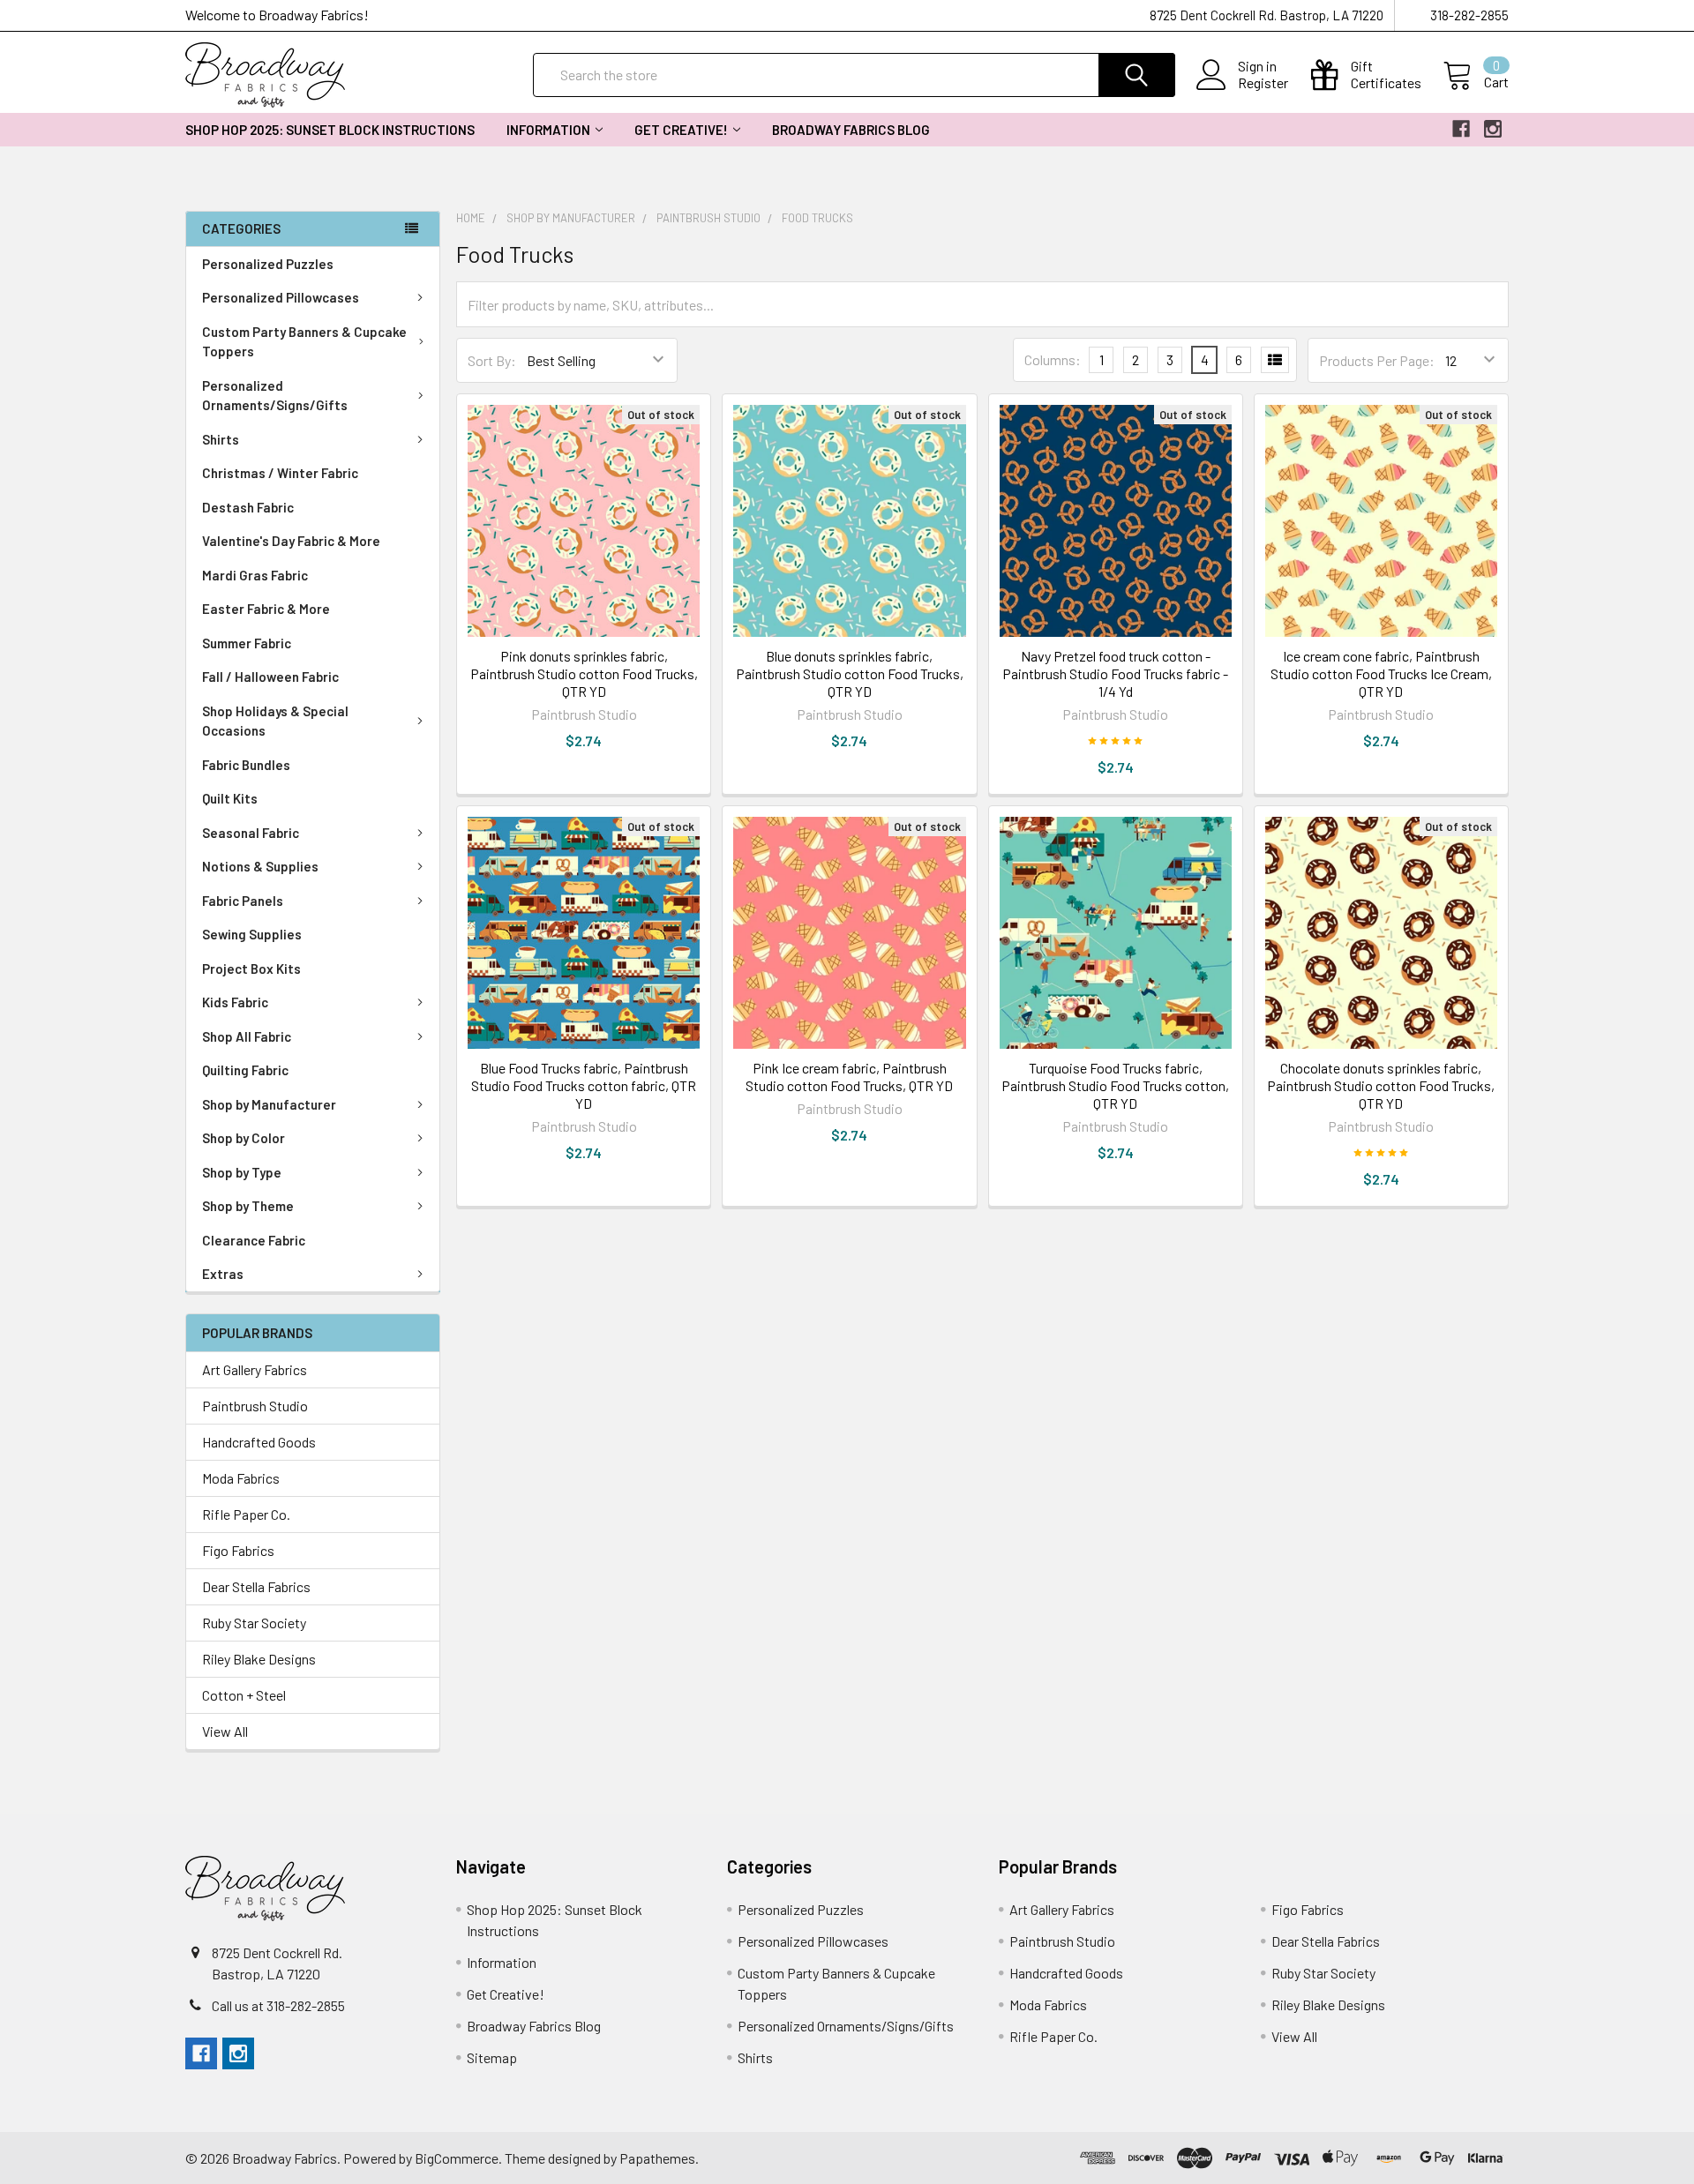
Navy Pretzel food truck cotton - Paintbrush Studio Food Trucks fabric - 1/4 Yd (1115, 673)
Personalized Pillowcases (281, 297)
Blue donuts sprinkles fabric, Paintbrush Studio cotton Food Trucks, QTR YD (850, 673)
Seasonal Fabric (251, 833)
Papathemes (657, 2158)
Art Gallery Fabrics (255, 1369)
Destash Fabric (248, 507)
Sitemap (492, 2057)
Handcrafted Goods (259, 1442)
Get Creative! (681, 130)
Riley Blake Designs (259, 1659)
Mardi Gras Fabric (255, 575)
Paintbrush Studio (255, 1406)
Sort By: (492, 360)
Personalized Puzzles (268, 264)
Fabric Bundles (246, 765)
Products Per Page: (1377, 360)
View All (225, 1731)
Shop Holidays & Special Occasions (275, 721)
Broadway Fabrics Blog (851, 130)
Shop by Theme (248, 1206)
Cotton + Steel (244, 1695)
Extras (223, 1274)
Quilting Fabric (245, 1070)
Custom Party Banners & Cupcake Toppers (304, 342)
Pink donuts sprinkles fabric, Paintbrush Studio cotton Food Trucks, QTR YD (584, 673)
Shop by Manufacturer (269, 1104)
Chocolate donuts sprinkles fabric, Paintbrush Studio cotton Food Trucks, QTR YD (1381, 1085)
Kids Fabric (235, 1002)
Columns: (1053, 359)
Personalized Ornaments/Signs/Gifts (275, 396)
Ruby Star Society (254, 1623)
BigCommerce (457, 2158)
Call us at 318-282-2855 (278, 2005)
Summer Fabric (247, 643)
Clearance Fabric (254, 1240)
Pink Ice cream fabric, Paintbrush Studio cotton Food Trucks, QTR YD (849, 1077)
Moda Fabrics (241, 1478)
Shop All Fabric (247, 1036)
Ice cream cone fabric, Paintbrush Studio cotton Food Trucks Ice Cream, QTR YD (1381, 673)
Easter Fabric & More (266, 609)
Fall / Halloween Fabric (270, 677)
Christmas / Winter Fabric (280, 473)
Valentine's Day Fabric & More (291, 541)
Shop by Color (244, 1138)
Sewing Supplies (252, 934)
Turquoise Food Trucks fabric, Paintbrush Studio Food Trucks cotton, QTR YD (1115, 1085)
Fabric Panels (243, 901)
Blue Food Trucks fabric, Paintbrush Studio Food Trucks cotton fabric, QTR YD (584, 1085)
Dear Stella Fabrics (256, 1586)
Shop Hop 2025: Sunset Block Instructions (330, 130)
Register (1263, 83)
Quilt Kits (230, 798)
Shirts (221, 439)
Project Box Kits (251, 969)
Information (548, 130)
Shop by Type (242, 1172)
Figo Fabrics (238, 1550)
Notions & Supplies (260, 866)
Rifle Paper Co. (246, 1514)
